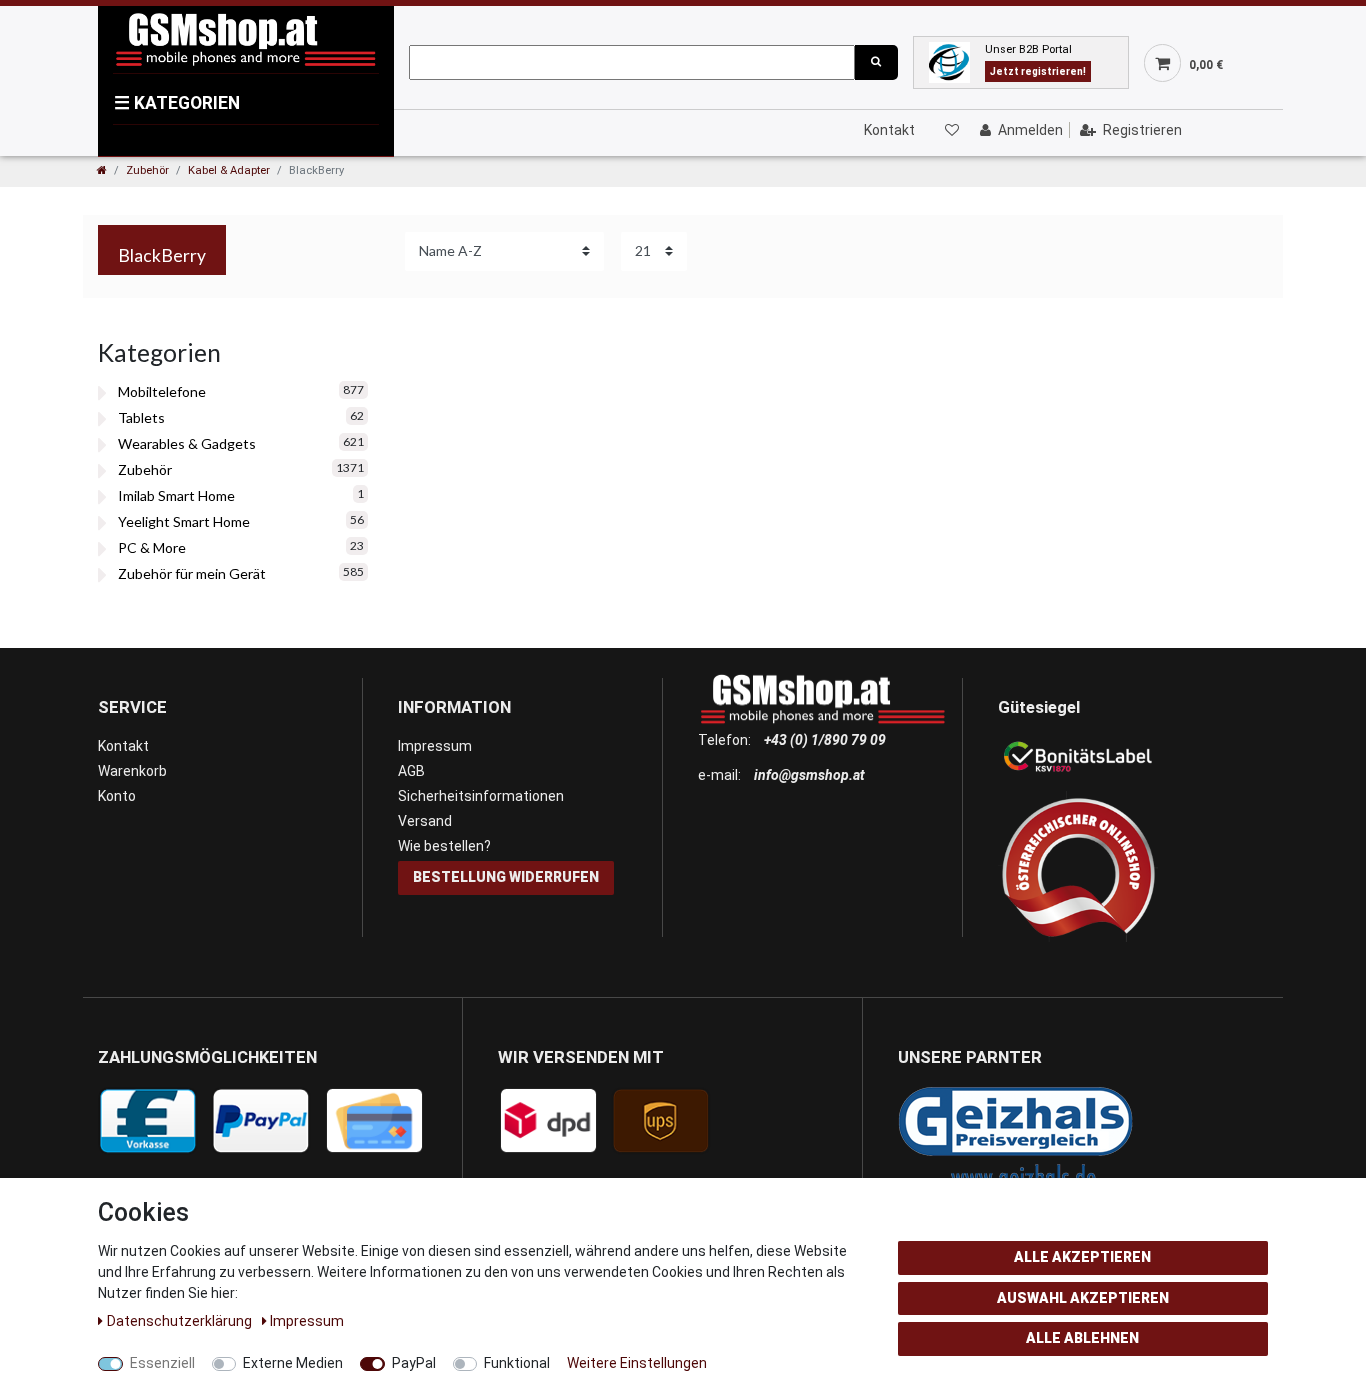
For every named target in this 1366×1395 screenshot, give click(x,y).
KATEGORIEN (177, 103)
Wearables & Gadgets (187, 443)
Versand (425, 821)
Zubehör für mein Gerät (192, 573)
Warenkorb (132, 771)
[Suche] (876, 62)
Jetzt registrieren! (1038, 71)
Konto (117, 796)
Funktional (517, 1363)
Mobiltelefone (162, 391)
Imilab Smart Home (176, 495)
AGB (411, 771)
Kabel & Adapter (229, 170)
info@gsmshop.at (809, 775)
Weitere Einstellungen (637, 1363)
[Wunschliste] (951, 130)
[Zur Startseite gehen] (102, 170)
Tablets (141, 417)
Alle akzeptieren (1082, 1257)
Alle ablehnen (1082, 1338)
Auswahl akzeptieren (1083, 1298)
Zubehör (147, 170)
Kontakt (889, 130)
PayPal (414, 1363)
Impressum (435, 746)
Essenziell (162, 1363)
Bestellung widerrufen (506, 877)
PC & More (152, 547)
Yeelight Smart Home (184, 521)
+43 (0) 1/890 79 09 (825, 740)
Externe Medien (293, 1363)
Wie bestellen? (444, 846)
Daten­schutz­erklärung (181, 1321)
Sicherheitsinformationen (481, 796)
